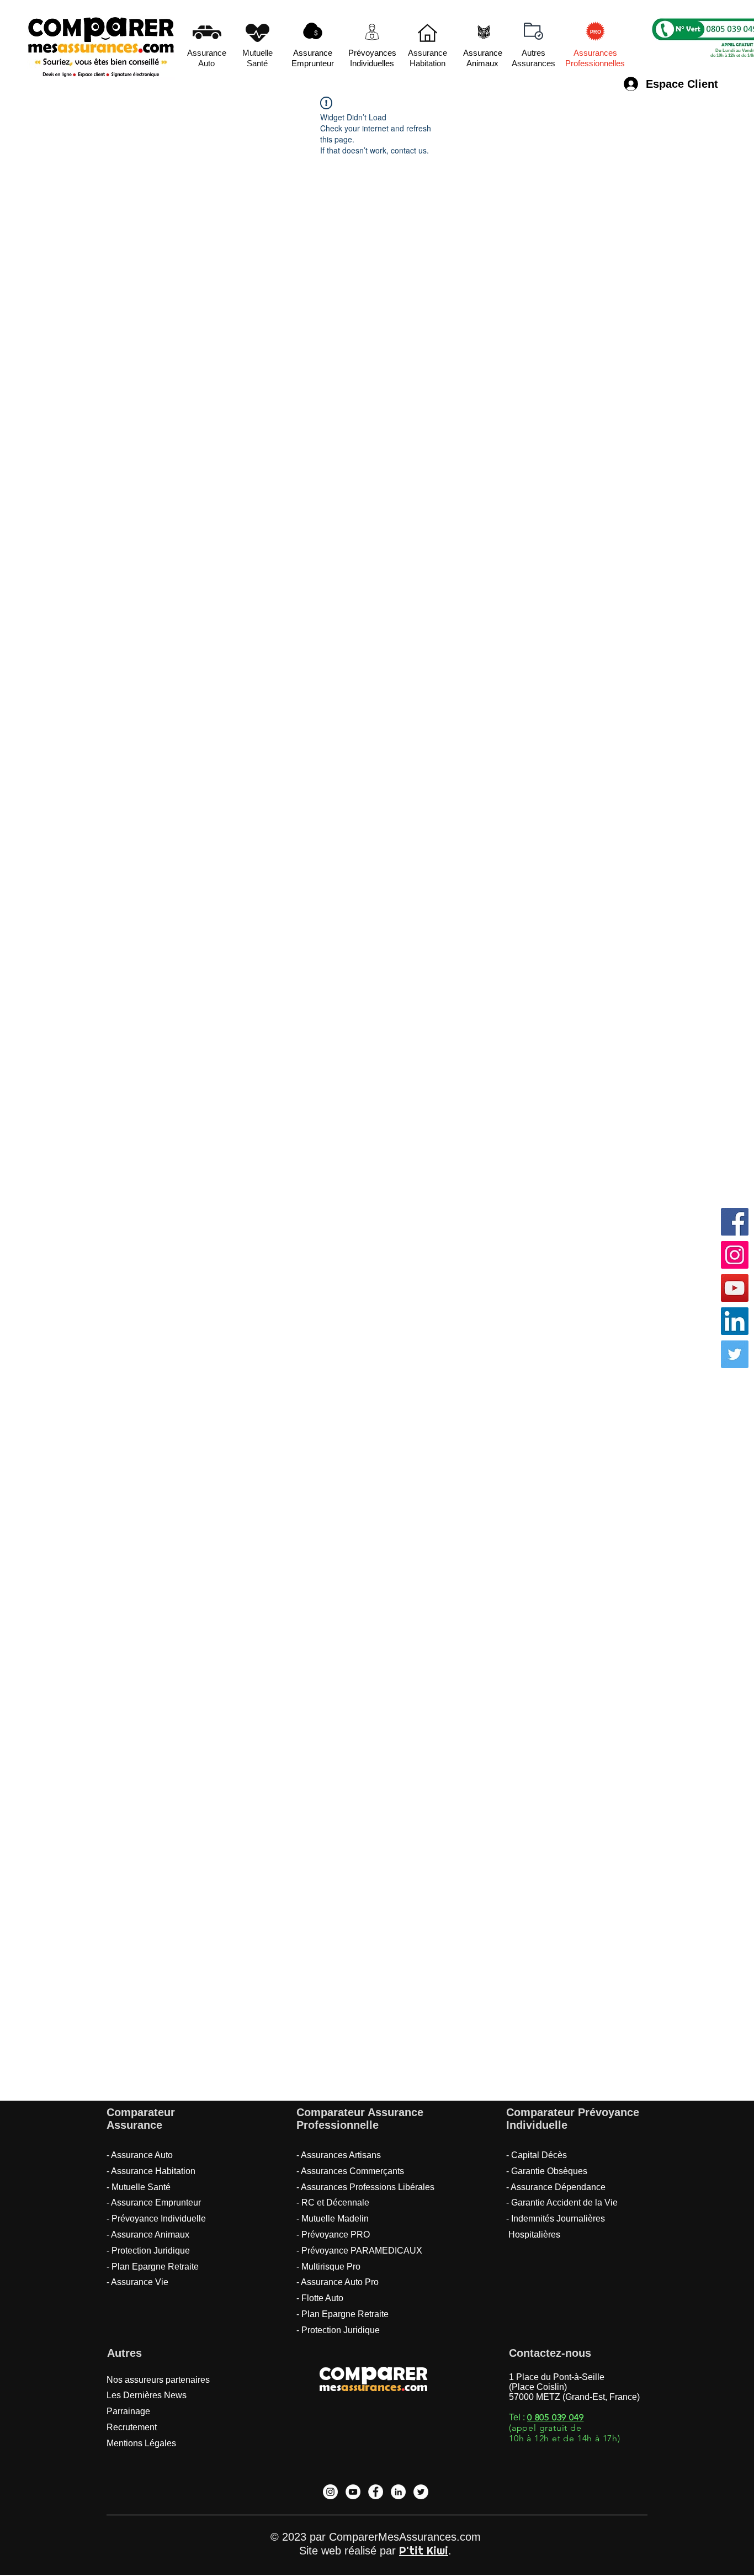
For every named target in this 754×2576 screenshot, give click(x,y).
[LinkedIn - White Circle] (398, 2492)
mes (330, 2386)
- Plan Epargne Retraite (154, 2267)
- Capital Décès (537, 2155)
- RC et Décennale (333, 2203)
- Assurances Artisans (339, 2155)
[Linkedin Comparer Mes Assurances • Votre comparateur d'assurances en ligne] (735, 1321)
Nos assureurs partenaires (158, 2380)
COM (340, 2373)
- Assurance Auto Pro (338, 2282)
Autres (124, 2353)
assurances (371, 2386)
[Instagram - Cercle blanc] (330, 2492)
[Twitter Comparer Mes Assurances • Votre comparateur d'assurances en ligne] (735, 1354)
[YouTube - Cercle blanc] (353, 2492)
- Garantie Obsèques (547, 2171)
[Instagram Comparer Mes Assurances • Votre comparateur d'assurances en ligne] (735, 1255)
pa (377, 2370)
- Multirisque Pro (328, 2267)
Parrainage (128, 2411)
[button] (533, 31)
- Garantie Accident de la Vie (562, 2203)
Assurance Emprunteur (156, 2203)
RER (410, 2373)
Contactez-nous (550, 2353)
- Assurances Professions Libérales (365, 2187)
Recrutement (132, 2427)
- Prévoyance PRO (333, 2235)
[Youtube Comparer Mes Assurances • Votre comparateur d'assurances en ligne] (735, 1288)
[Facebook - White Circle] (376, 2492)
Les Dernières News (147, 2395)
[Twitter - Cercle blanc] (421, 2492)
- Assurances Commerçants (350, 2171)
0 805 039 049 (555, 2417)
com (416, 2386)
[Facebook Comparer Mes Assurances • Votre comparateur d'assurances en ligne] (735, 1222)
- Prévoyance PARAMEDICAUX (359, 2251)
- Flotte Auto (320, 2298)
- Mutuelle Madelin (333, 2219)
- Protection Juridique (338, 2330)
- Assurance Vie (137, 2282)
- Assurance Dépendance (556, 2187)
